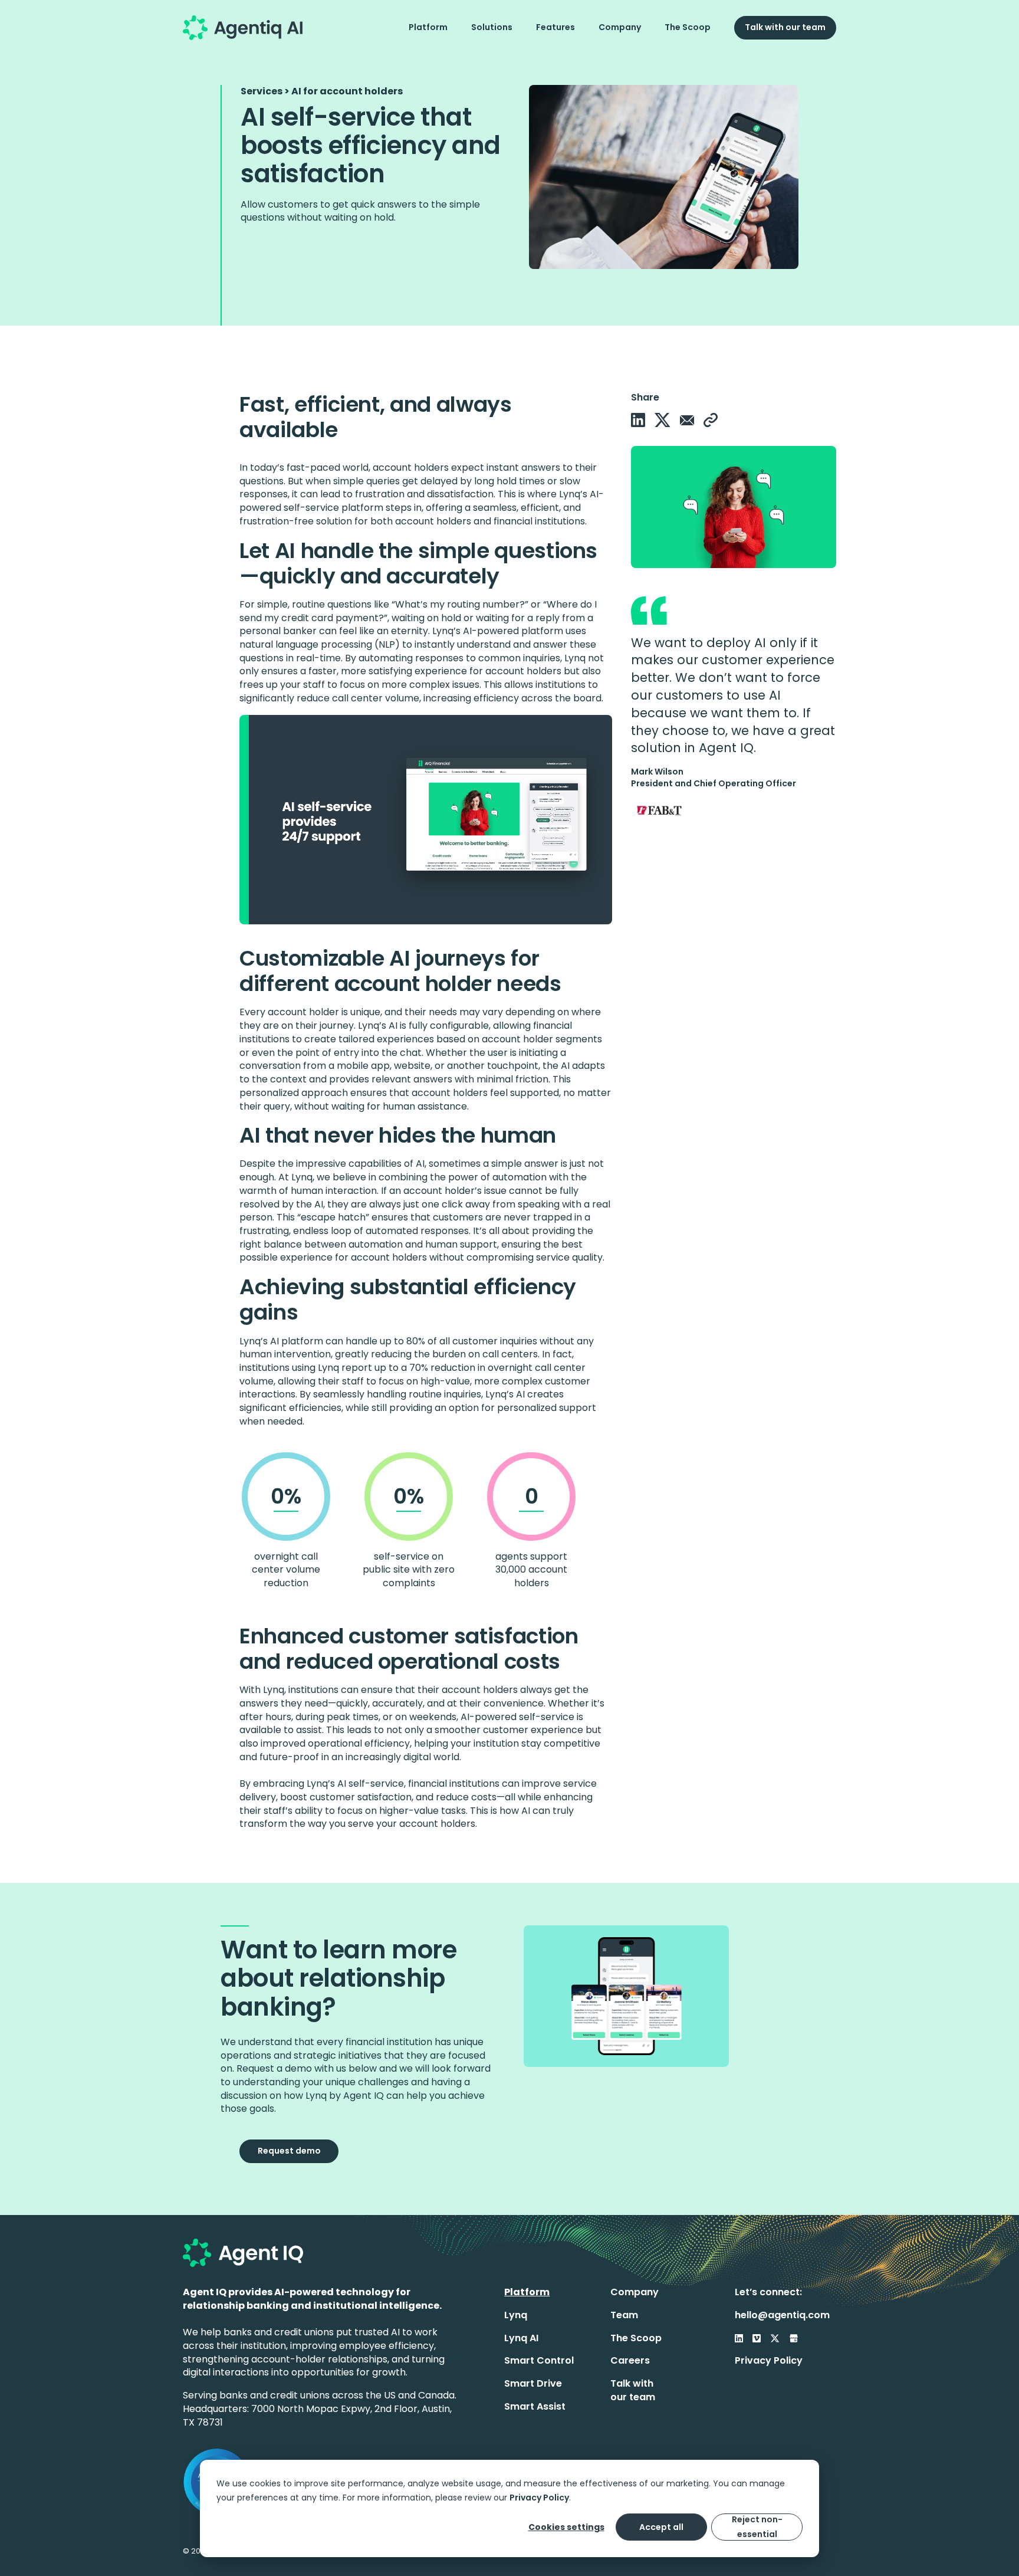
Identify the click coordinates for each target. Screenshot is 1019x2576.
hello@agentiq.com (782, 2315)
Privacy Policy (539, 2498)
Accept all (661, 2527)
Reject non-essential (757, 2527)
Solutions (492, 27)
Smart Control (539, 2360)
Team (624, 2315)
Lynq (516, 2315)
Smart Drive (533, 2383)
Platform (428, 27)
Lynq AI (521, 2338)
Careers (630, 2360)
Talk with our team (785, 27)
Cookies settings (566, 2527)
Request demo (289, 2151)
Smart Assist (535, 2406)
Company (620, 27)
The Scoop (688, 27)
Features (555, 27)
